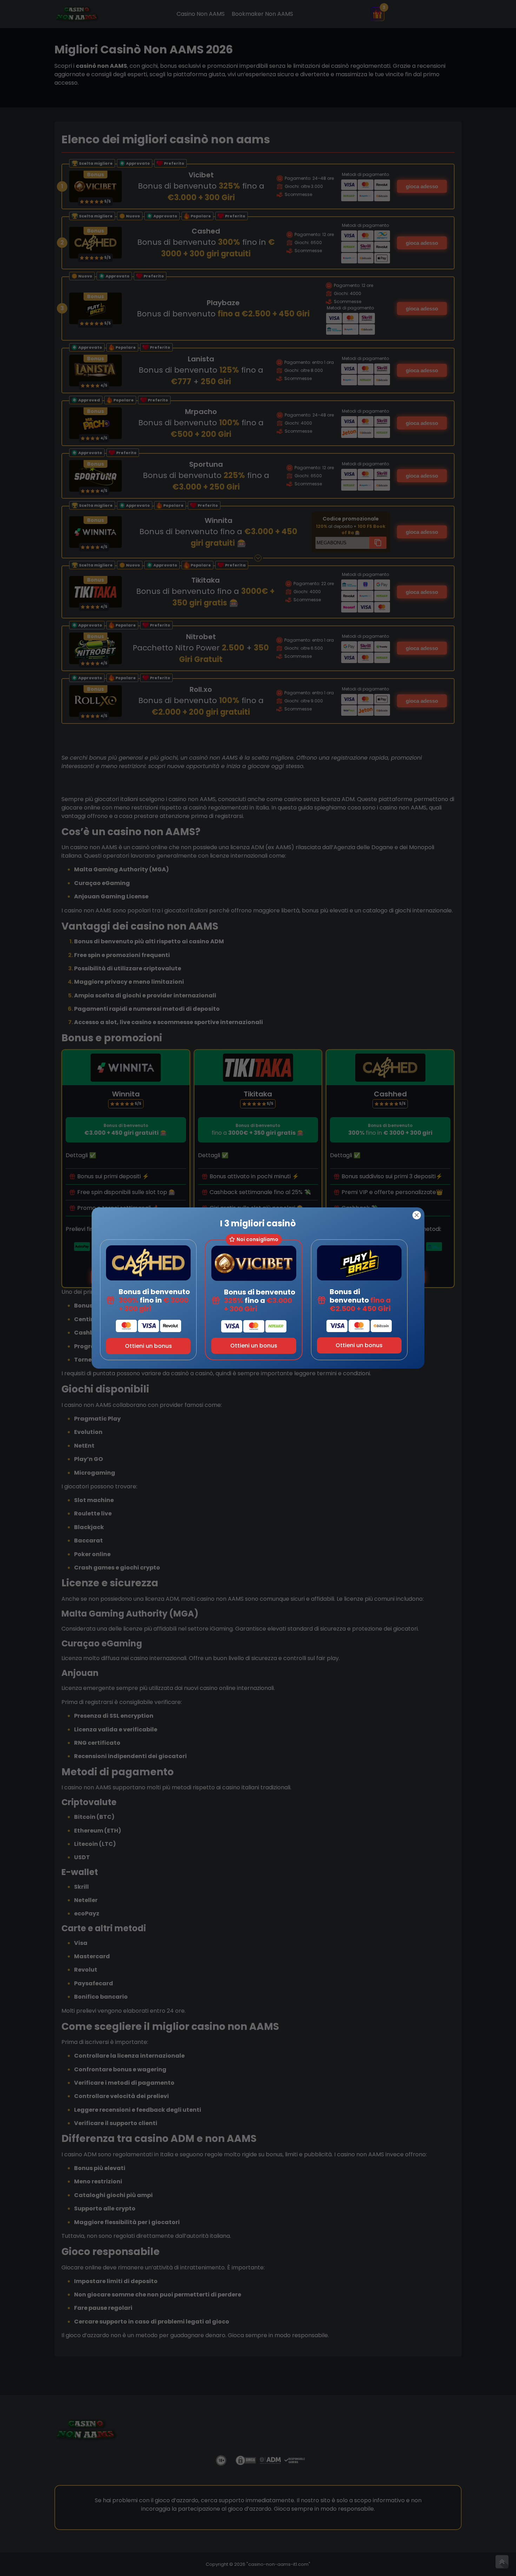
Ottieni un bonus (148, 1346)
